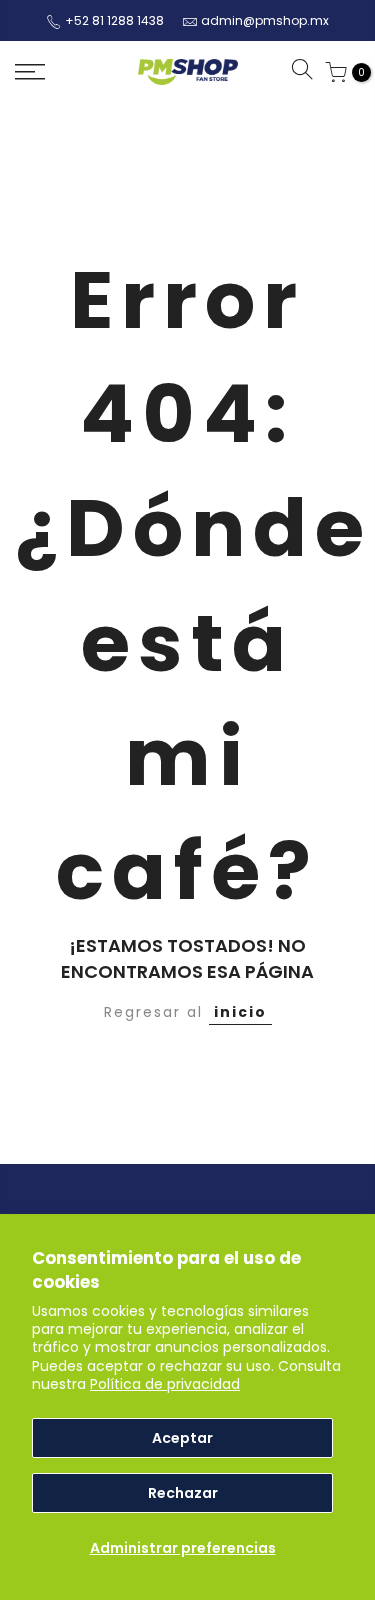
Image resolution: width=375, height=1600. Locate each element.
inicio (240, 1012)
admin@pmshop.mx (265, 20)
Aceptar (182, 1438)
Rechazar (183, 1493)
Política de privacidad (165, 1384)
